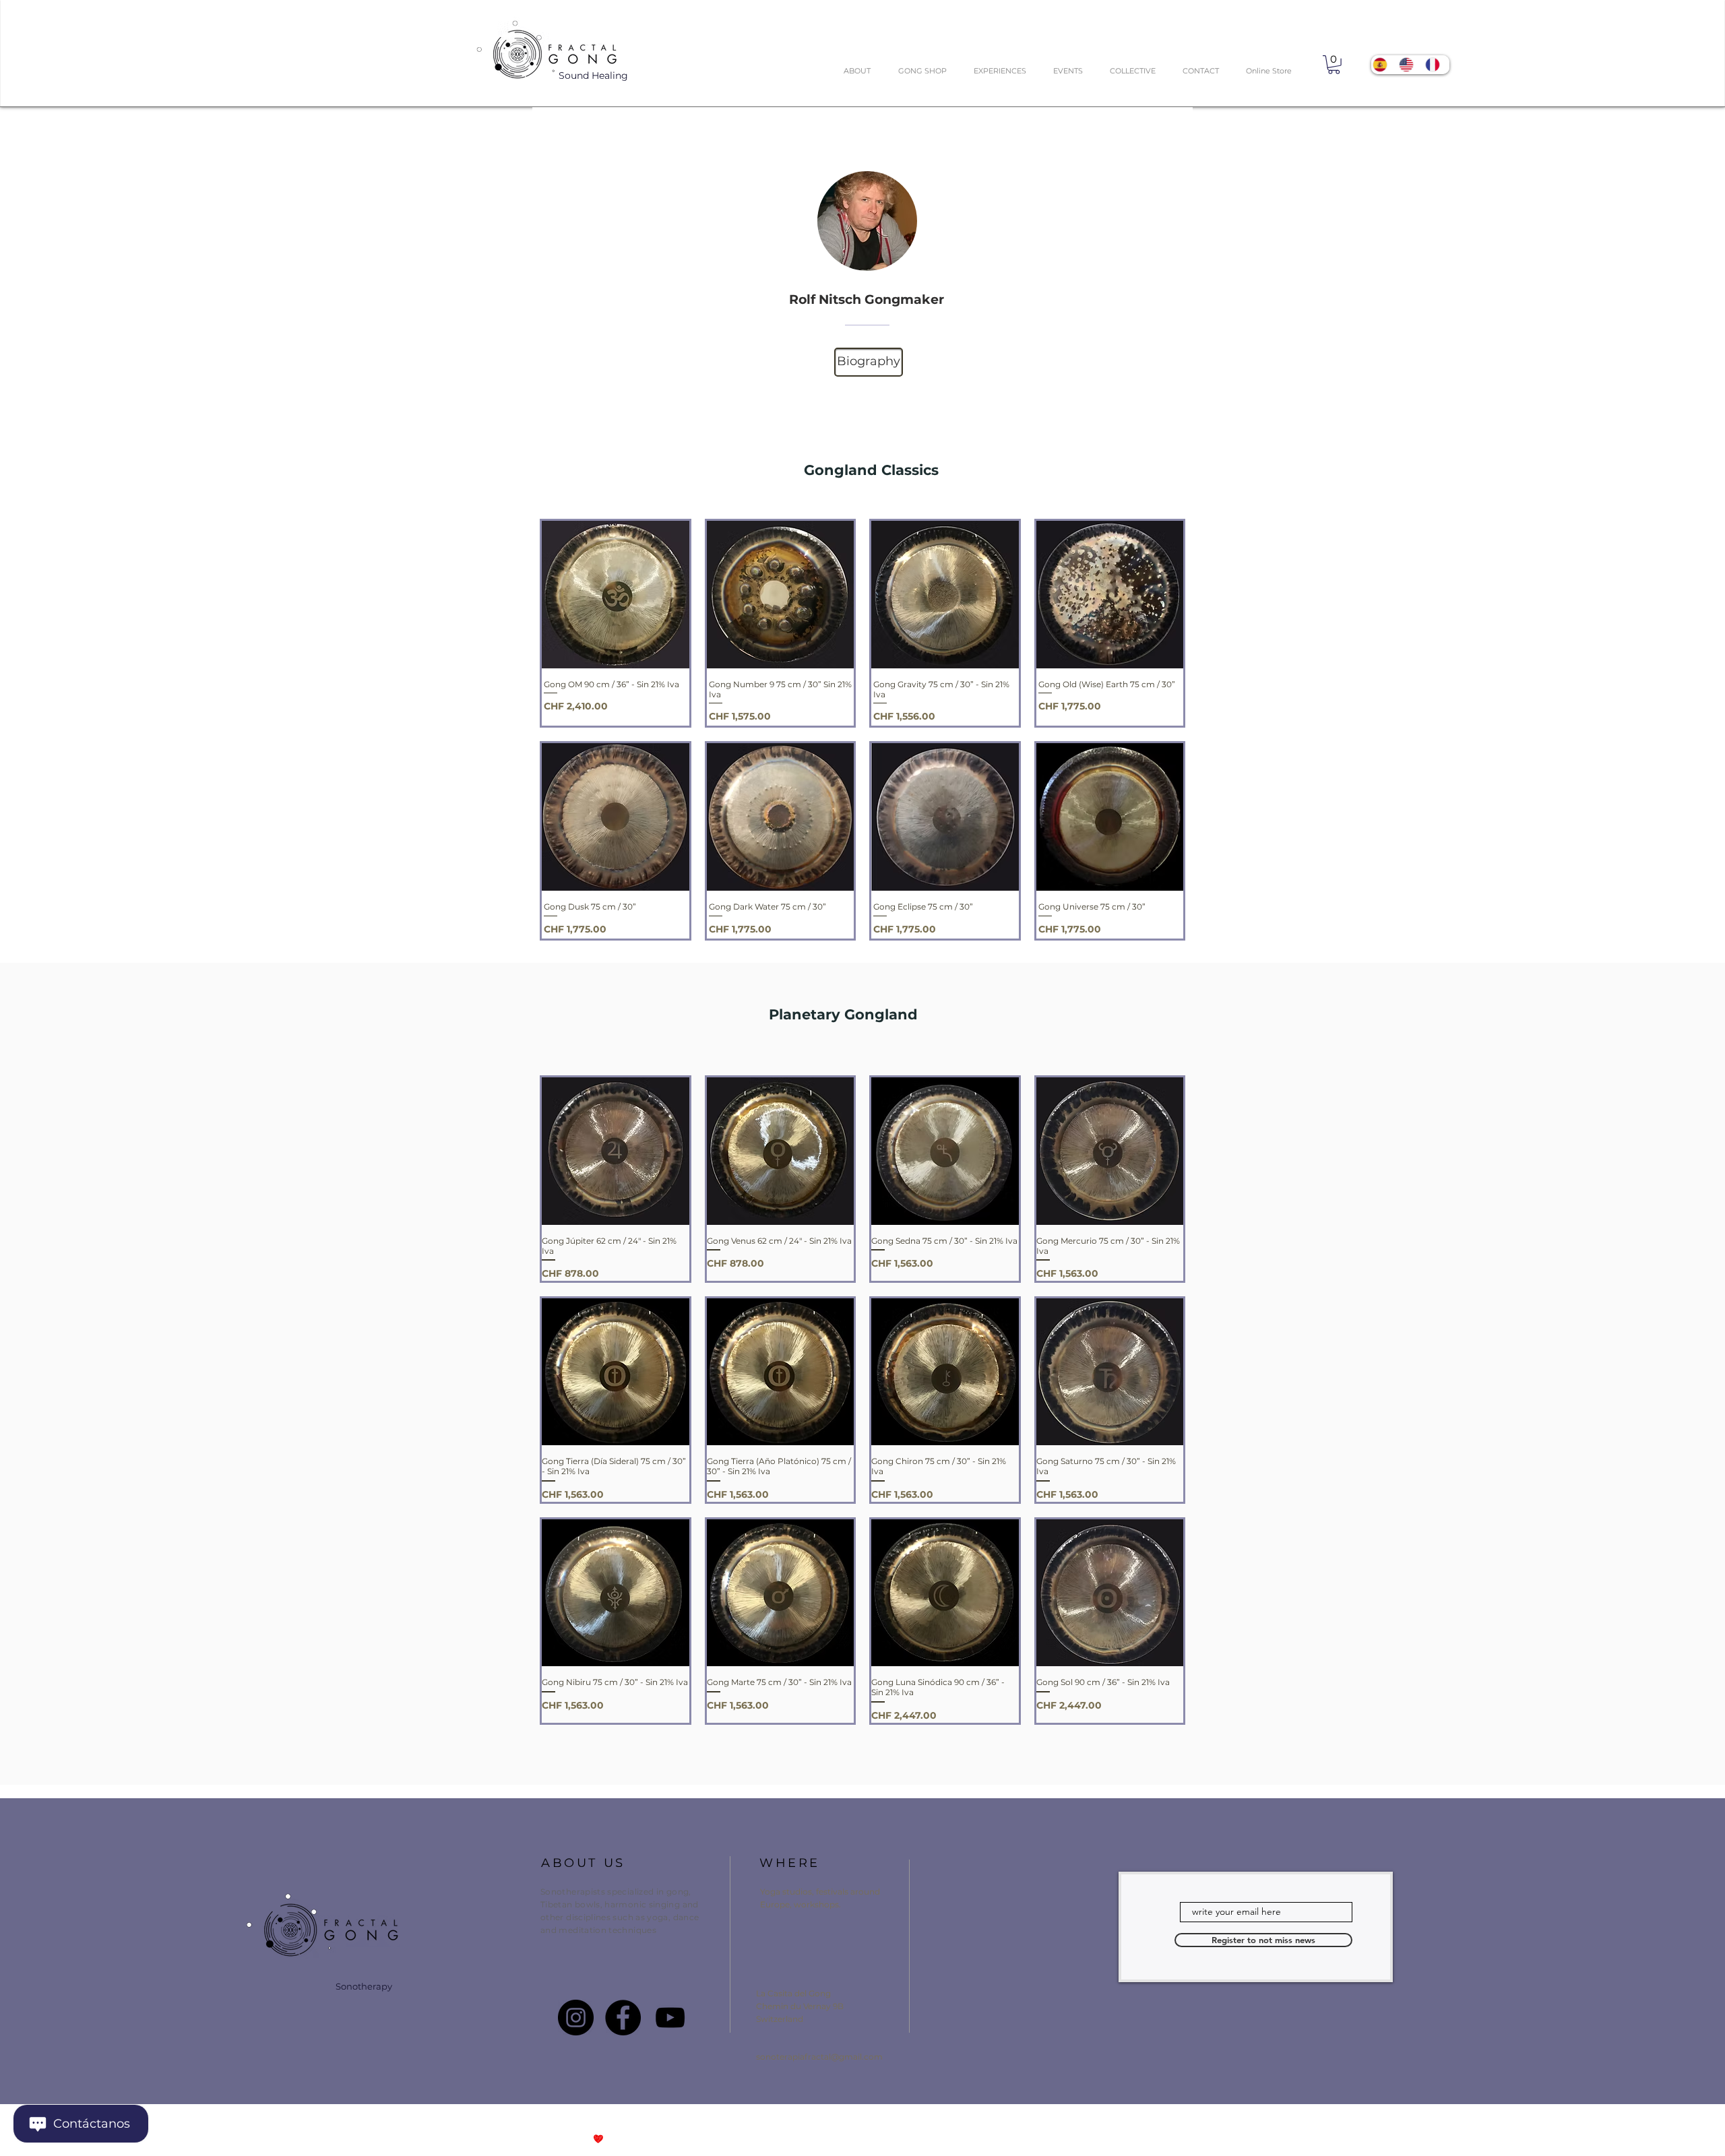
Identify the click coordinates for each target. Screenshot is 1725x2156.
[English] (1410, 65)
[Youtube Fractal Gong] (670, 2018)
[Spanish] (1384, 65)
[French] (1436, 65)
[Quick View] (616, 595)
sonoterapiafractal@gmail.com (819, 2057)
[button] (1334, 65)
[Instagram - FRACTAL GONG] (576, 2018)
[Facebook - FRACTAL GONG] (623, 2018)
